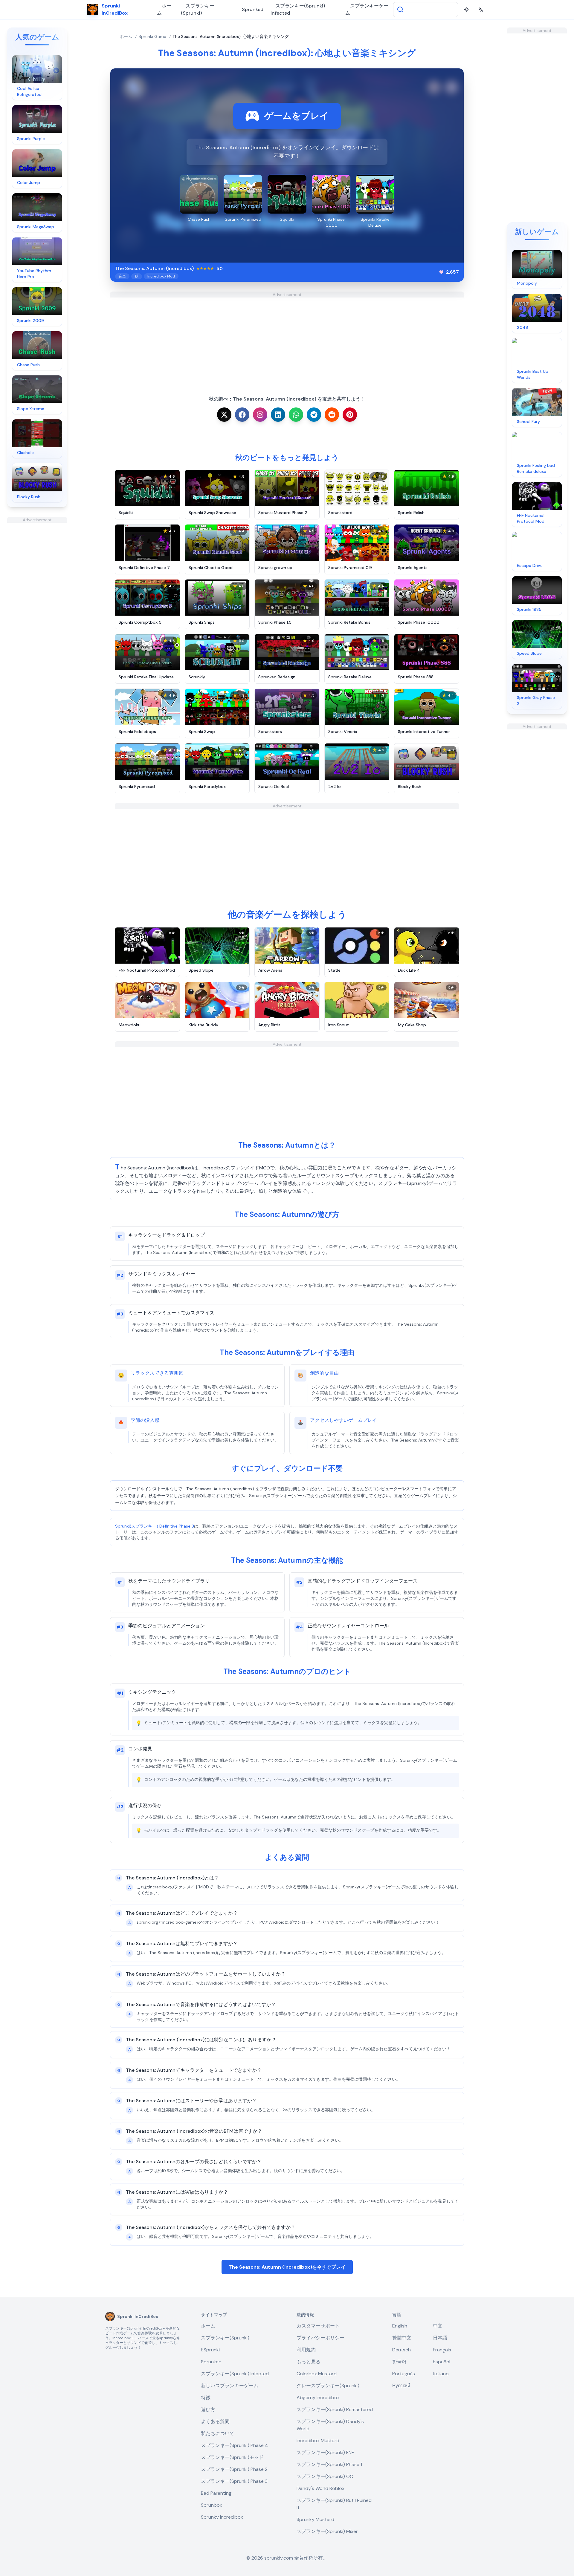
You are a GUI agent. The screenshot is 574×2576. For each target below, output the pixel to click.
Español (442, 2362)
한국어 (399, 2362)
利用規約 (306, 2350)
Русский (401, 2386)
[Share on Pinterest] (350, 415)
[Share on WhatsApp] (296, 415)
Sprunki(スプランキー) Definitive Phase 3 (155, 1526)
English (400, 2326)
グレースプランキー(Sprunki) (328, 2386)
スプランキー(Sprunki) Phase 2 (234, 2469)
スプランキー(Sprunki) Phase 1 (329, 2464)
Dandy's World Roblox (320, 2488)
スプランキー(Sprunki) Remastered (335, 2409)
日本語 (440, 2338)
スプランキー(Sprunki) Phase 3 (234, 2481)
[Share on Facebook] (242, 415)
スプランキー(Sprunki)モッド (232, 2457)
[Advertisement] (37, 612)
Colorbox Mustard (317, 2374)
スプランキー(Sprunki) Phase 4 (235, 2445)
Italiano (441, 2374)
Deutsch (402, 2350)
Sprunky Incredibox (222, 2517)
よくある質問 (215, 2421)
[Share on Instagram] (260, 415)
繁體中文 (402, 2338)
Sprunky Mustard (315, 2519)
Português (404, 2374)
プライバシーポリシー (320, 2338)
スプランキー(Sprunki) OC (325, 2476)
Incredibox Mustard (318, 2441)
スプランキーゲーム (367, 9)
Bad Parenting (216, 2493)
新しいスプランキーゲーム (230, 2386)
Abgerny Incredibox (318, 2398)
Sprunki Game (152, 36)
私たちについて (218, 2433)
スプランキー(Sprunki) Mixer (327, 2531)
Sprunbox (212, 2505)
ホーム (164, 9)
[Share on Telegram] (314, 415)
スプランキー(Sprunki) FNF (325, 2452)
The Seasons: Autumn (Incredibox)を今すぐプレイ (287, 2267)
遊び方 (208, 2409)
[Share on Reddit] (332, 415)
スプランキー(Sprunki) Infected (298, 9)
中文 (438, 2326)
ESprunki (210, 2350)
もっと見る (309, 2362)
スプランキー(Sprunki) (198, 9)
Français (442, 2350)
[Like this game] (441, 272)
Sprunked (253, 9)
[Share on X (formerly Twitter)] (224, 415)
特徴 (206, 2398)
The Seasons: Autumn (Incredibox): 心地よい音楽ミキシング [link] (231, 36)
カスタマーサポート (318, 2326)
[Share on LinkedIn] (278, 415)
